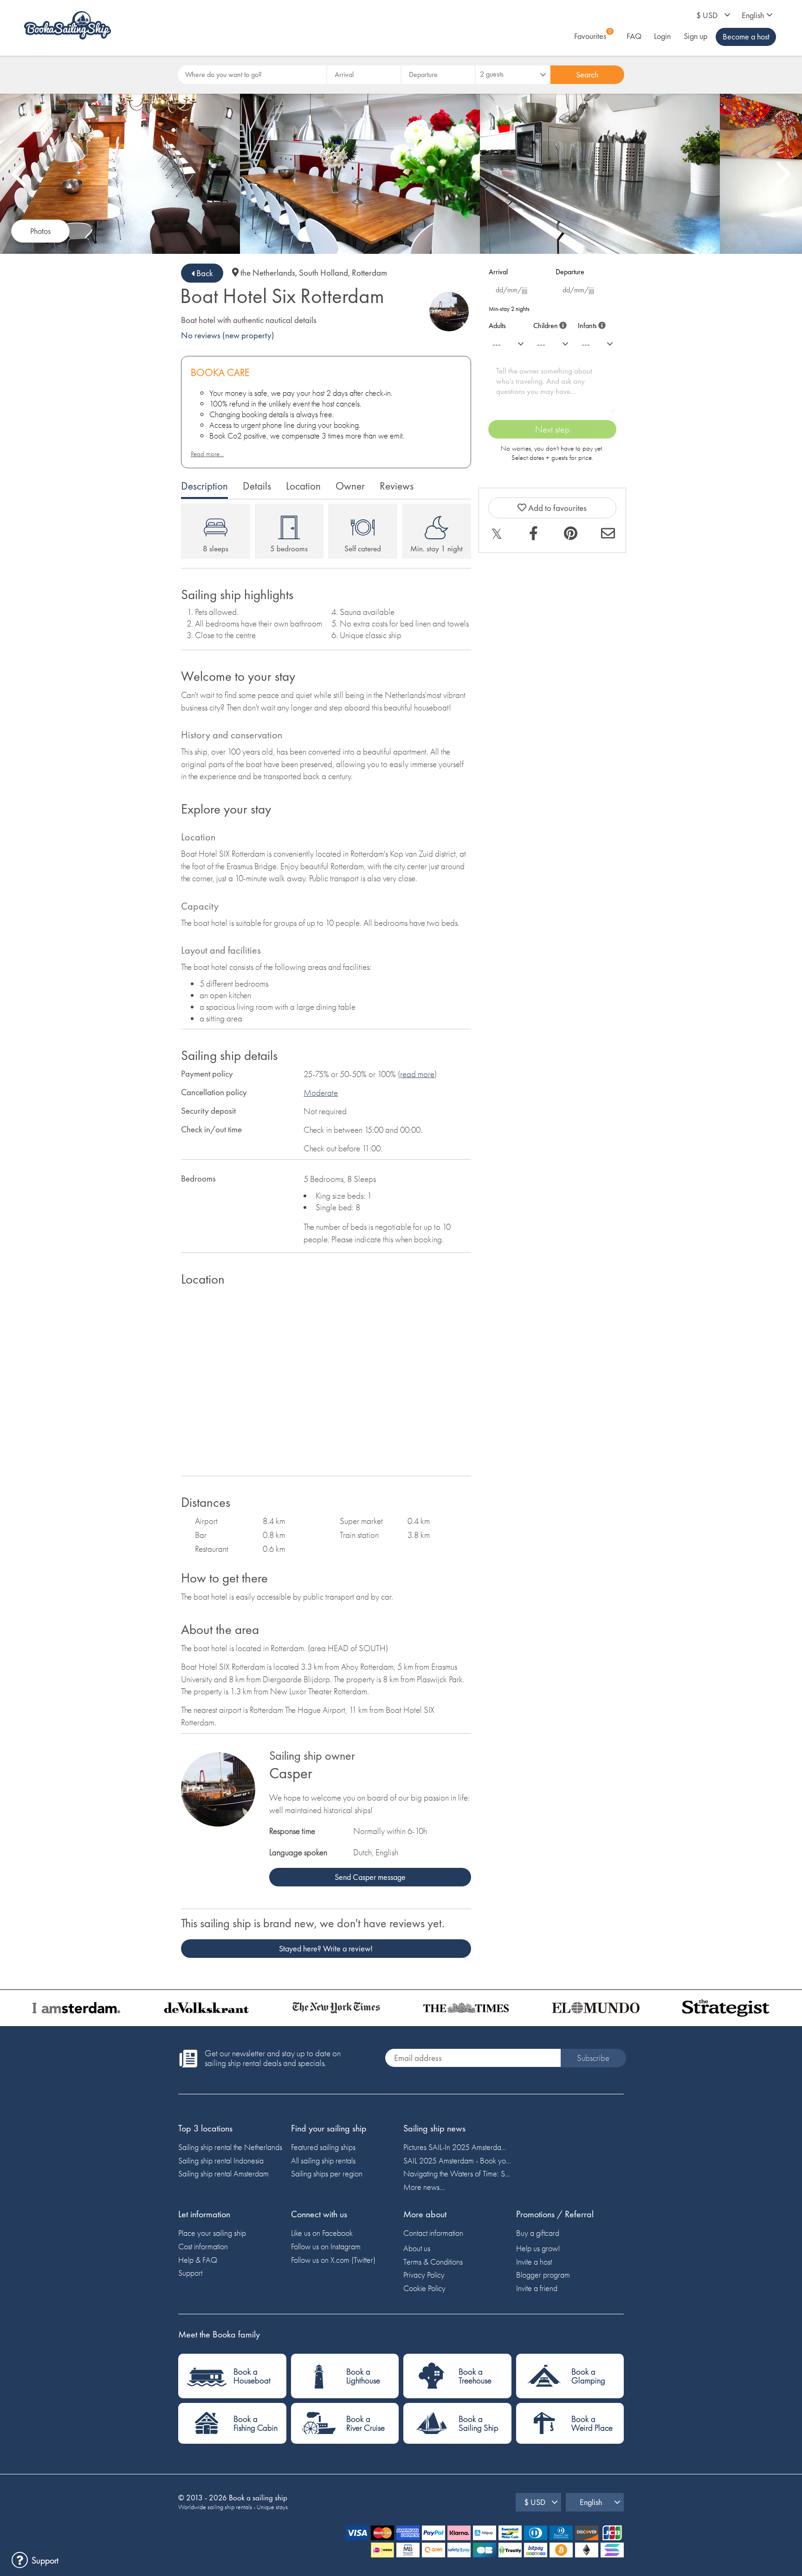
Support (190, 2273)
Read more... (207, 454)
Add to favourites (556, 508)
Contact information (433, 2233)
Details (257, 486)
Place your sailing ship (212, 2233)
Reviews (397, 486)
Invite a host (534, 2262)
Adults (497, 326)
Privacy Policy (424, 2275)
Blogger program (543, 2275)
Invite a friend (537, 2288)
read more (417, 1074)
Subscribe (593, 2058)
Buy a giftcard (538, 2233)
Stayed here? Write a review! (326, 1948)
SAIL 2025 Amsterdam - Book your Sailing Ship (457, 2160)
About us (417, 2248)
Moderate (321, 1093)
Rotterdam (369, 273)
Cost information (203, 2246)
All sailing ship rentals (323, 2160)
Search (587, 74)
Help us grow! (538, 2248)
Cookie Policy (424, 2288)
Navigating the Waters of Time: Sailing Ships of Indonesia (457, 2173)
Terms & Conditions (433, 2262)
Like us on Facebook (322, 2233)
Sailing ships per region (327, 2173)
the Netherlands (268, 273)
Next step (552, 429)
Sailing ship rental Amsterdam (223, 2173)
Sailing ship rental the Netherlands (230, 2147)
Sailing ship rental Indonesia (221, 2160)
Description (204, 486)
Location (303, 486)
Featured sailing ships (323, 2147)
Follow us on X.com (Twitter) (333, 2260)
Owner (350, 486)
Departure (570, 272)
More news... (424, 2187)
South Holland (323, 273)
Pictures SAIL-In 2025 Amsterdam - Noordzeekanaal (457, 2147)
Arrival (498, 272)
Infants (590, 324)
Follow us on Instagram (326, 2246)
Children (548, 324)
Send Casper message (370, 1877)
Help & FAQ (198, 2260)
